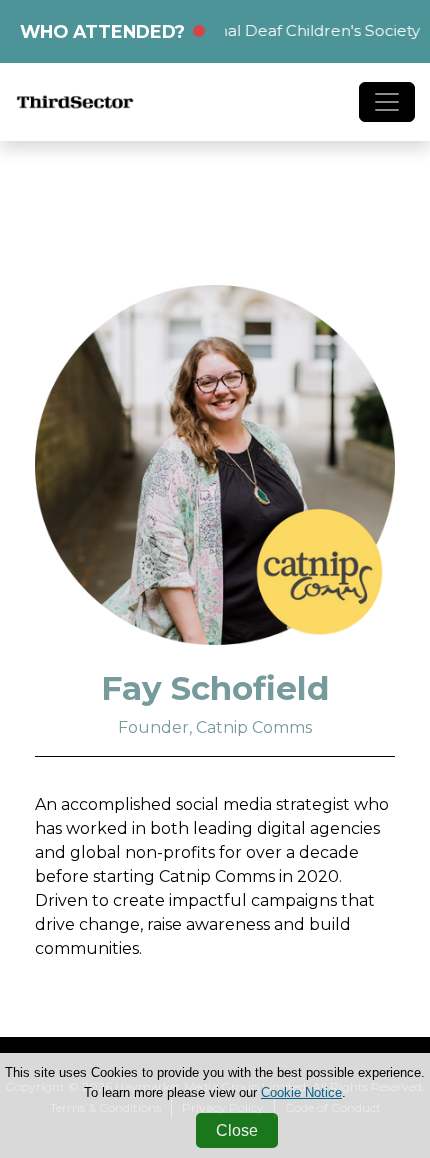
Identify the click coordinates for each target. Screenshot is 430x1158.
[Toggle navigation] (387, 102)
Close (237, 1130)
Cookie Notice (301, 1092)
